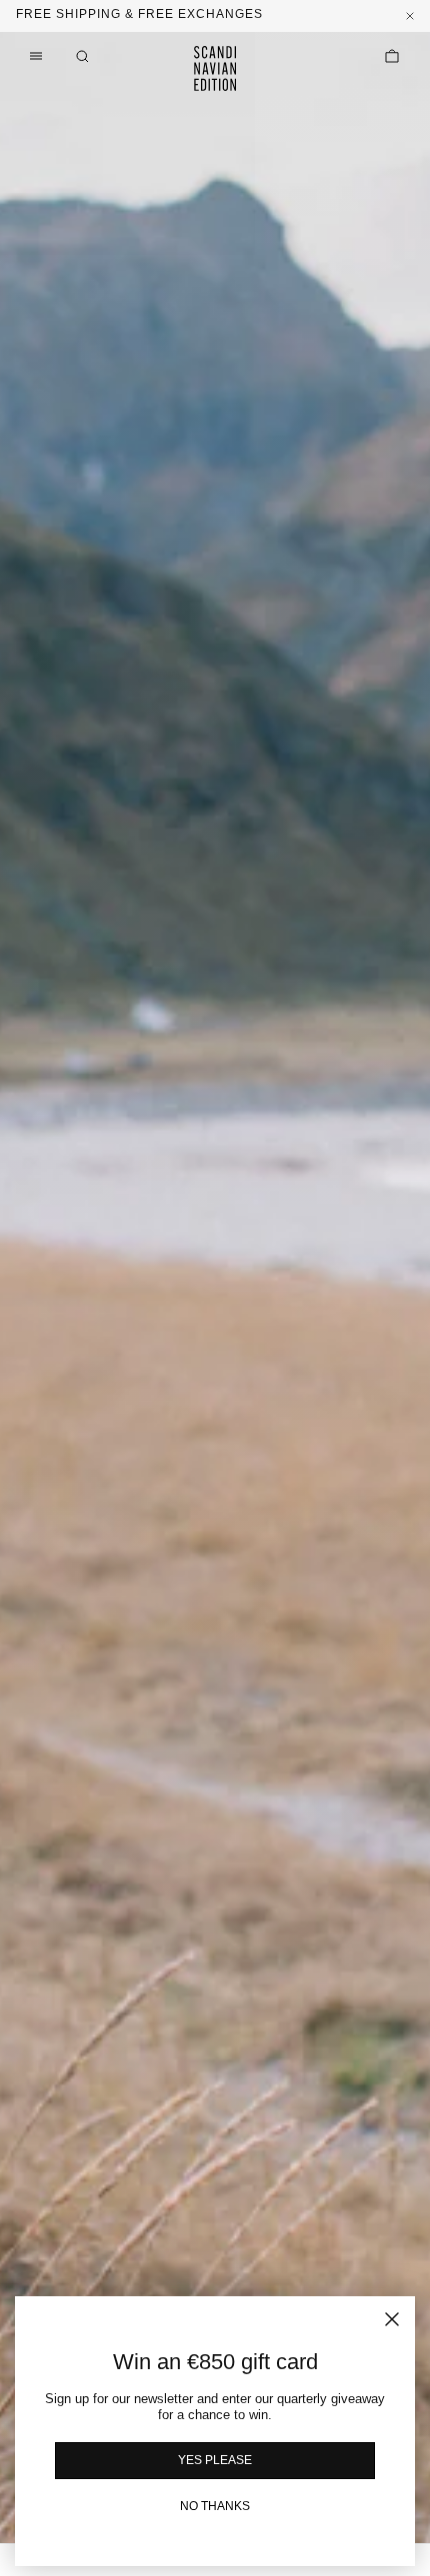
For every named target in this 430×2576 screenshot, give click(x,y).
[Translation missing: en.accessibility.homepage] (215, 68)
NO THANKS (215, 2506)
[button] (82, 56)
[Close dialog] (392, 2319)
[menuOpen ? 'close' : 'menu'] (36, 56)
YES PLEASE (215, 2460)
